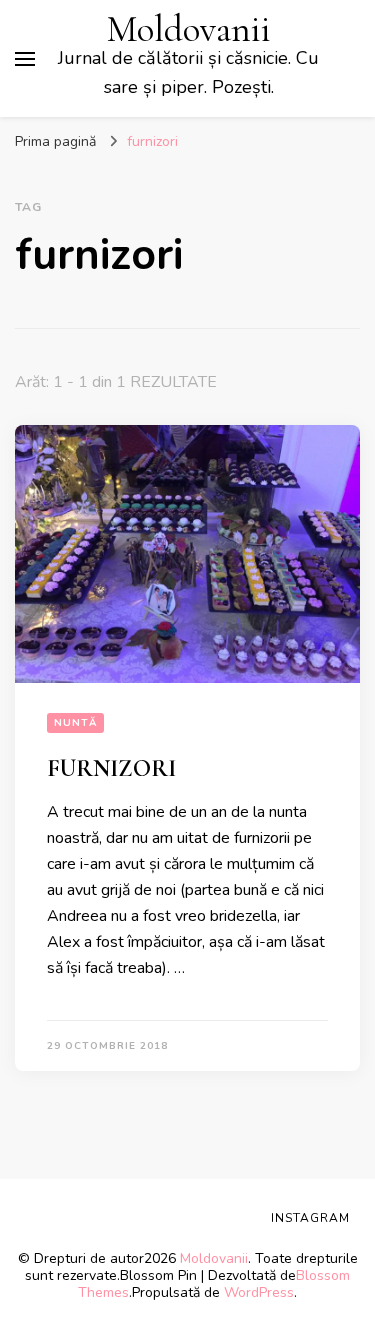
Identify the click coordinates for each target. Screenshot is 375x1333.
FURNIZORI (111, 768)
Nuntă (75, 723)
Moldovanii (189, 29)
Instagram (310, 1218)
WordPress (259, 1292)
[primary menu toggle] (25, 59)
